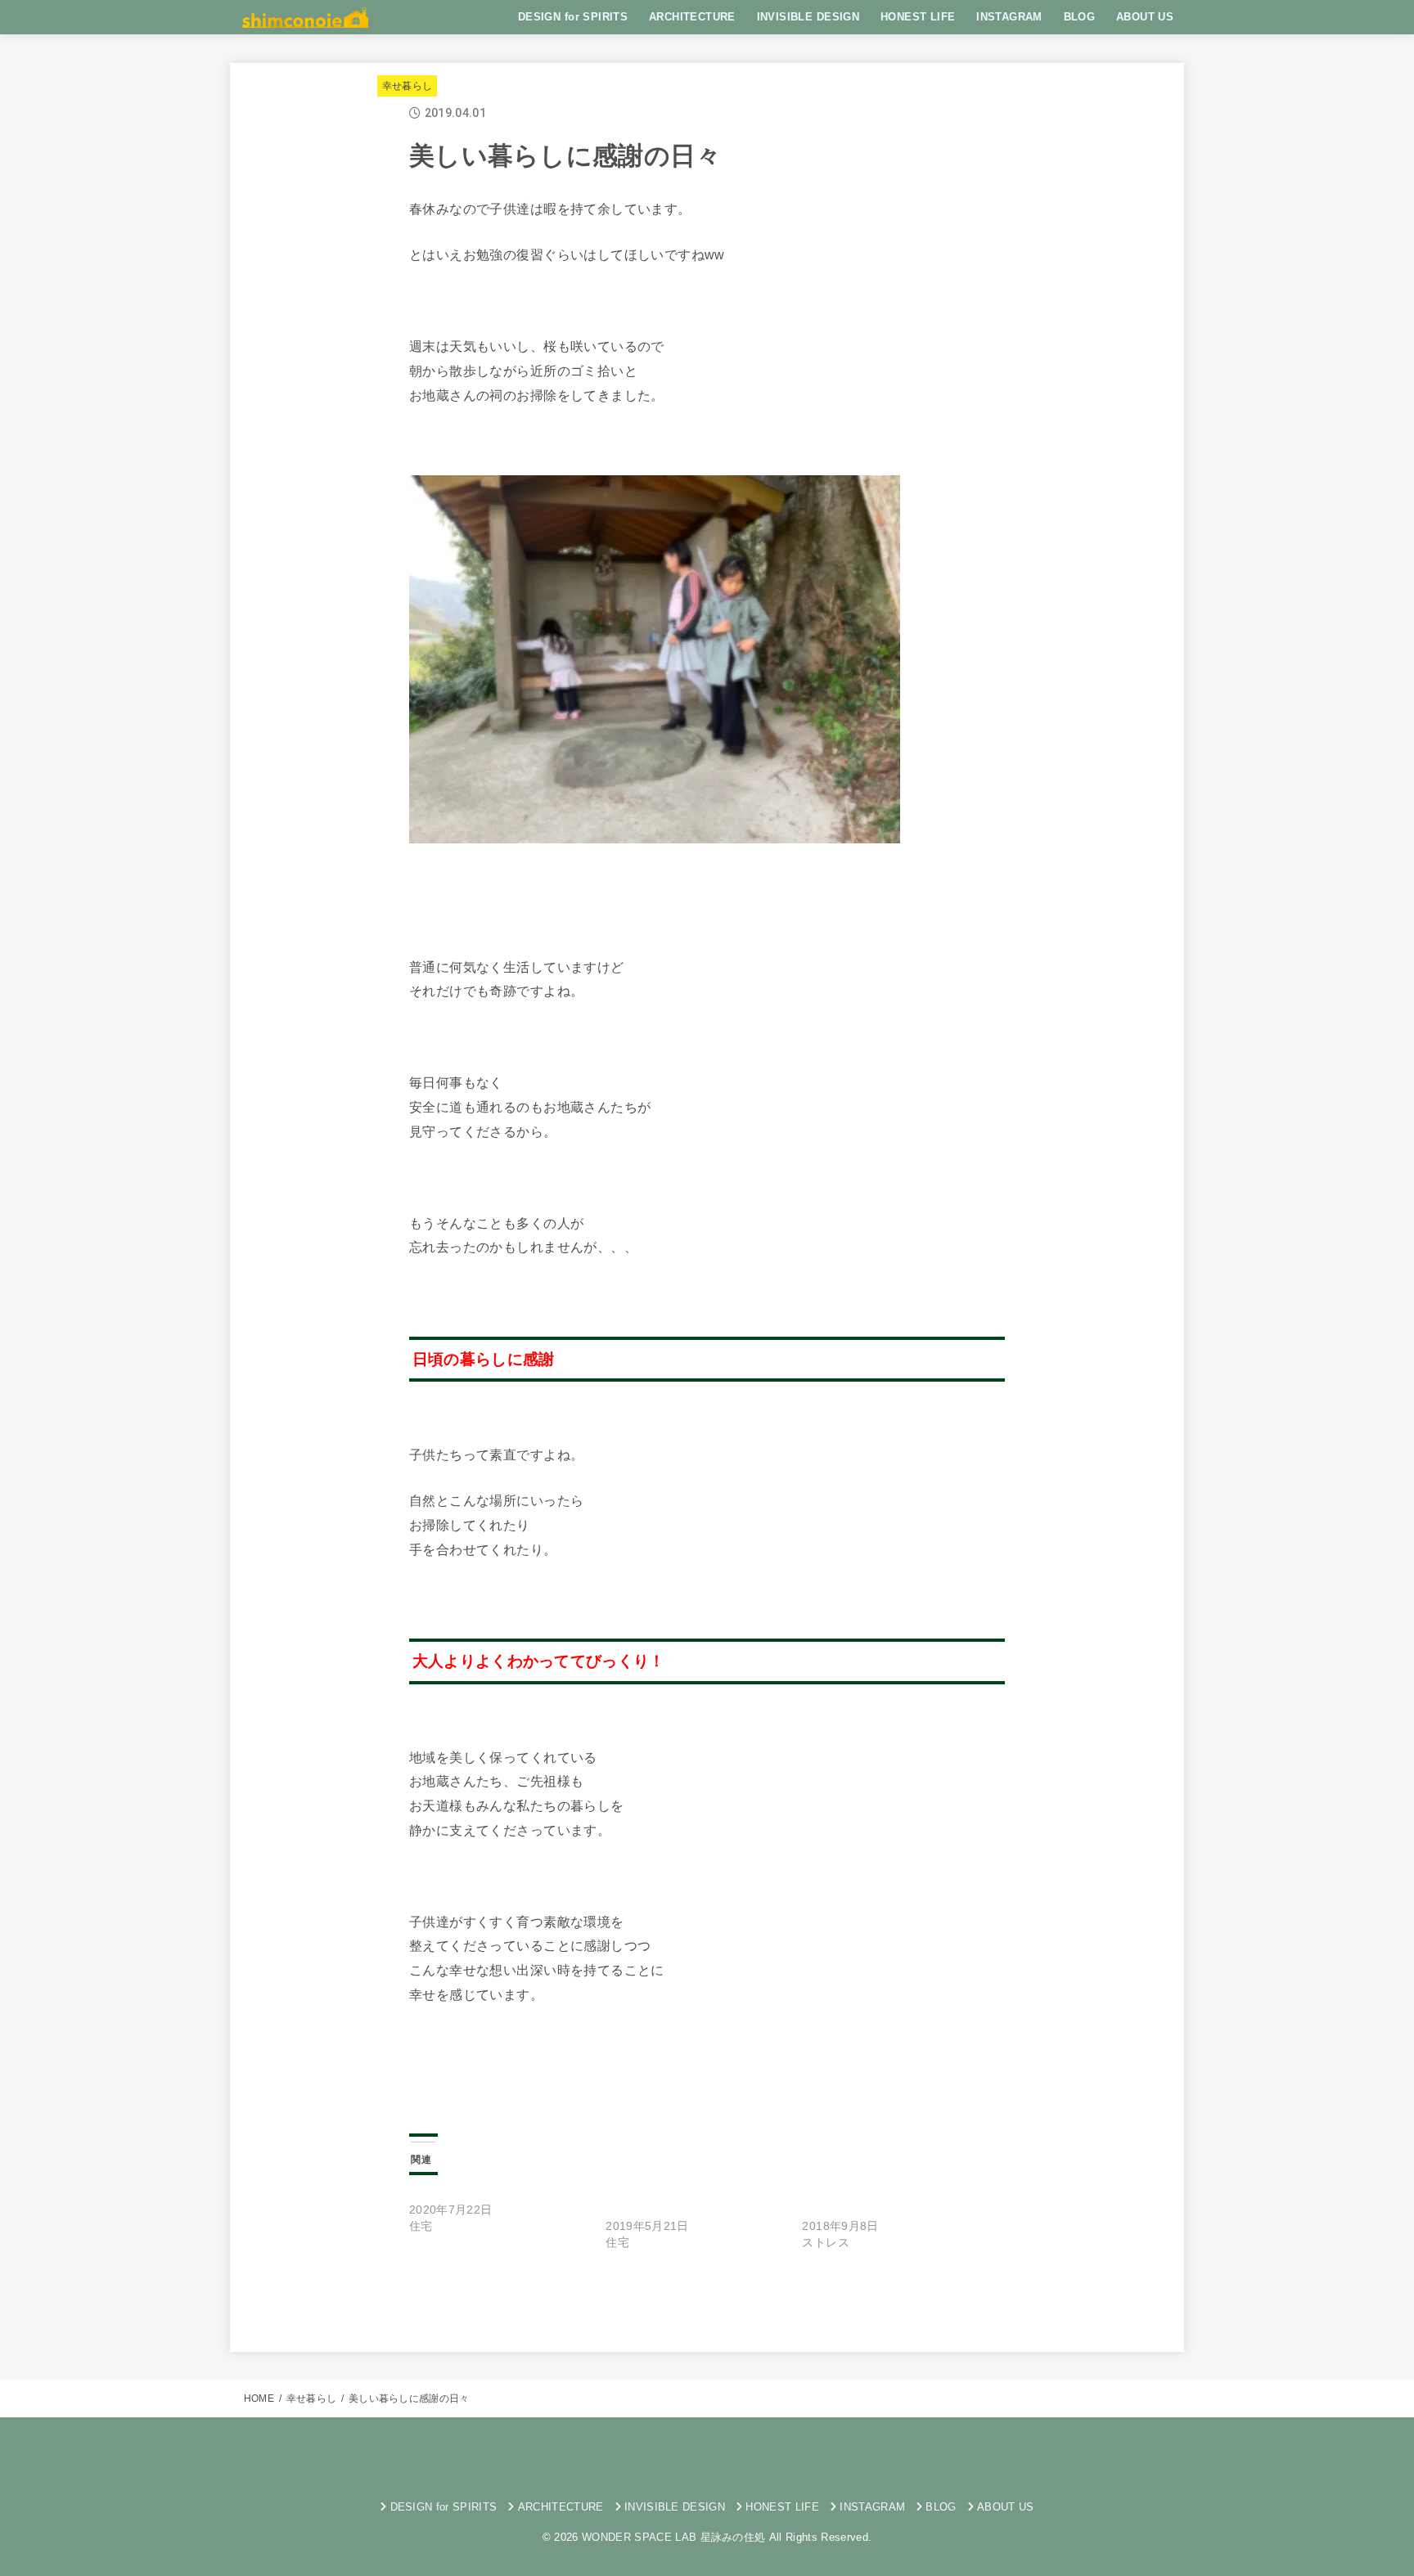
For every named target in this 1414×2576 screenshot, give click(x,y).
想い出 (521, 2300)
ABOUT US (1145, 17)
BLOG (1080, 17)
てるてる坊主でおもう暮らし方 (491, 2193)
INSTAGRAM (1009, 17)
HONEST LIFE (918, 17)
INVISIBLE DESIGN (808, 17)
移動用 (658, 2300)
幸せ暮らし (408, 86)
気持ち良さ (590, 2300)
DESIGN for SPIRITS (573, 17)
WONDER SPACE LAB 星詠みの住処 (674, 2537)
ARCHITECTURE (692, 17)
